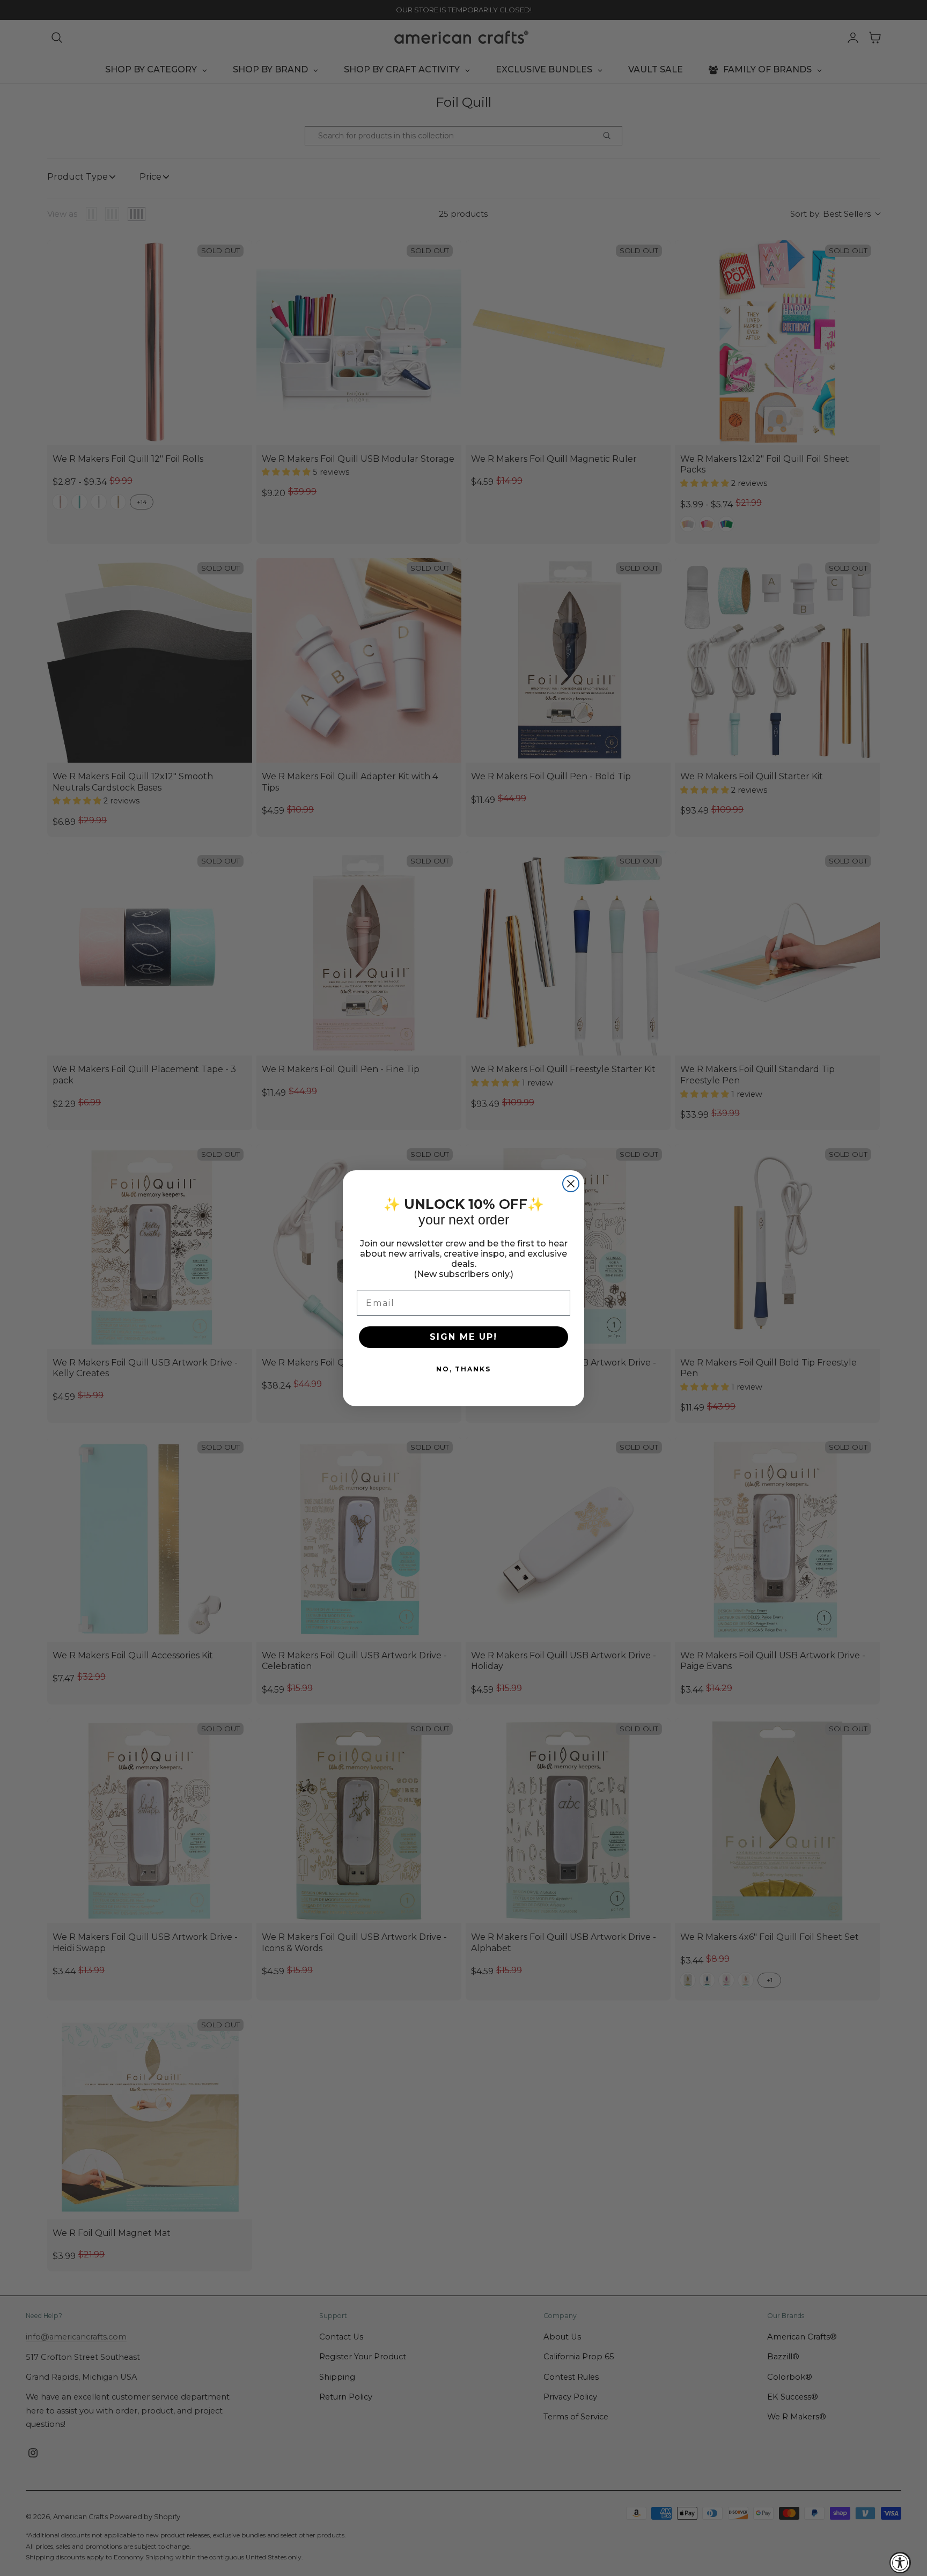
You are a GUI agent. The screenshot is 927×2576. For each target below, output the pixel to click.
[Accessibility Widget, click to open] (900, 2563)
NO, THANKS (464, 1369)
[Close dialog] (571, 1184)
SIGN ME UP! (464, 1337)
